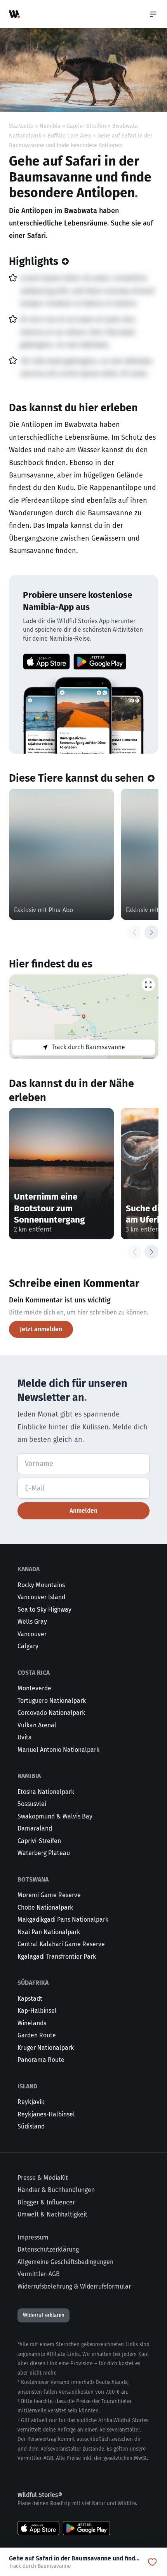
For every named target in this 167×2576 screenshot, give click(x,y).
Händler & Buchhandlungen (56, 2190)
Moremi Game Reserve (49, 1895)
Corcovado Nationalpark (51, 1713)
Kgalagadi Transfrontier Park (57, 1957)
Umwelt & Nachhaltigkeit (52, 2214)
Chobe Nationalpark (45, 1907)
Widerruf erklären (44, 2315)
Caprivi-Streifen (86, 126)
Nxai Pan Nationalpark (49, 1932)
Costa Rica (34, 1673)
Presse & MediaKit (43, 2178)
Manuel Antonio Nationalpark (58, 1750)
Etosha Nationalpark (46, 1792)
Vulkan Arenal (37, 1725)
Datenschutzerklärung (48, 2249)
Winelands (32, 2023)
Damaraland (35, 1828)
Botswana (33, 1879)
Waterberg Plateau (44, 1853)
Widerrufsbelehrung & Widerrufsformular (74, 2286)
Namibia (50, 126)
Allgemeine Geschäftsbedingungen (65, 2262)
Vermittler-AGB (39, 2274)
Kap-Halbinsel (37, 2011)
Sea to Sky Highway (44, 1610)
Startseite (21, 126)
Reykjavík (31, 2102)
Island (27, 2086)
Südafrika (33, 1983)
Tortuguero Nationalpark (52, 1701)
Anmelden (83, 1511)
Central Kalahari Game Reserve (61, 1944)
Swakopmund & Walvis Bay (55, 1816)
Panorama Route (41, 2060)
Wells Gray (32, 1622)
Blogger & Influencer (46, 2202)
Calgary (28, 1646)
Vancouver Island (41, 1597)
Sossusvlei (32, 1804)
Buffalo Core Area (69, 136)
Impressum (33, 2237)
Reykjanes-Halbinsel (46, 2114)
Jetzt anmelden (41, 1329)
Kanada (29, 1569)
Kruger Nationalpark (46, 2048)
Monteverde (34, 1688)
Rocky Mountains (41, 1585)
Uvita (25, 1737)
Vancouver (32, 1634)
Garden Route (37, 2035)
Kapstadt (30, 1999)
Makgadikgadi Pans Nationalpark (63, 1920)
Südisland (31, 2126)
